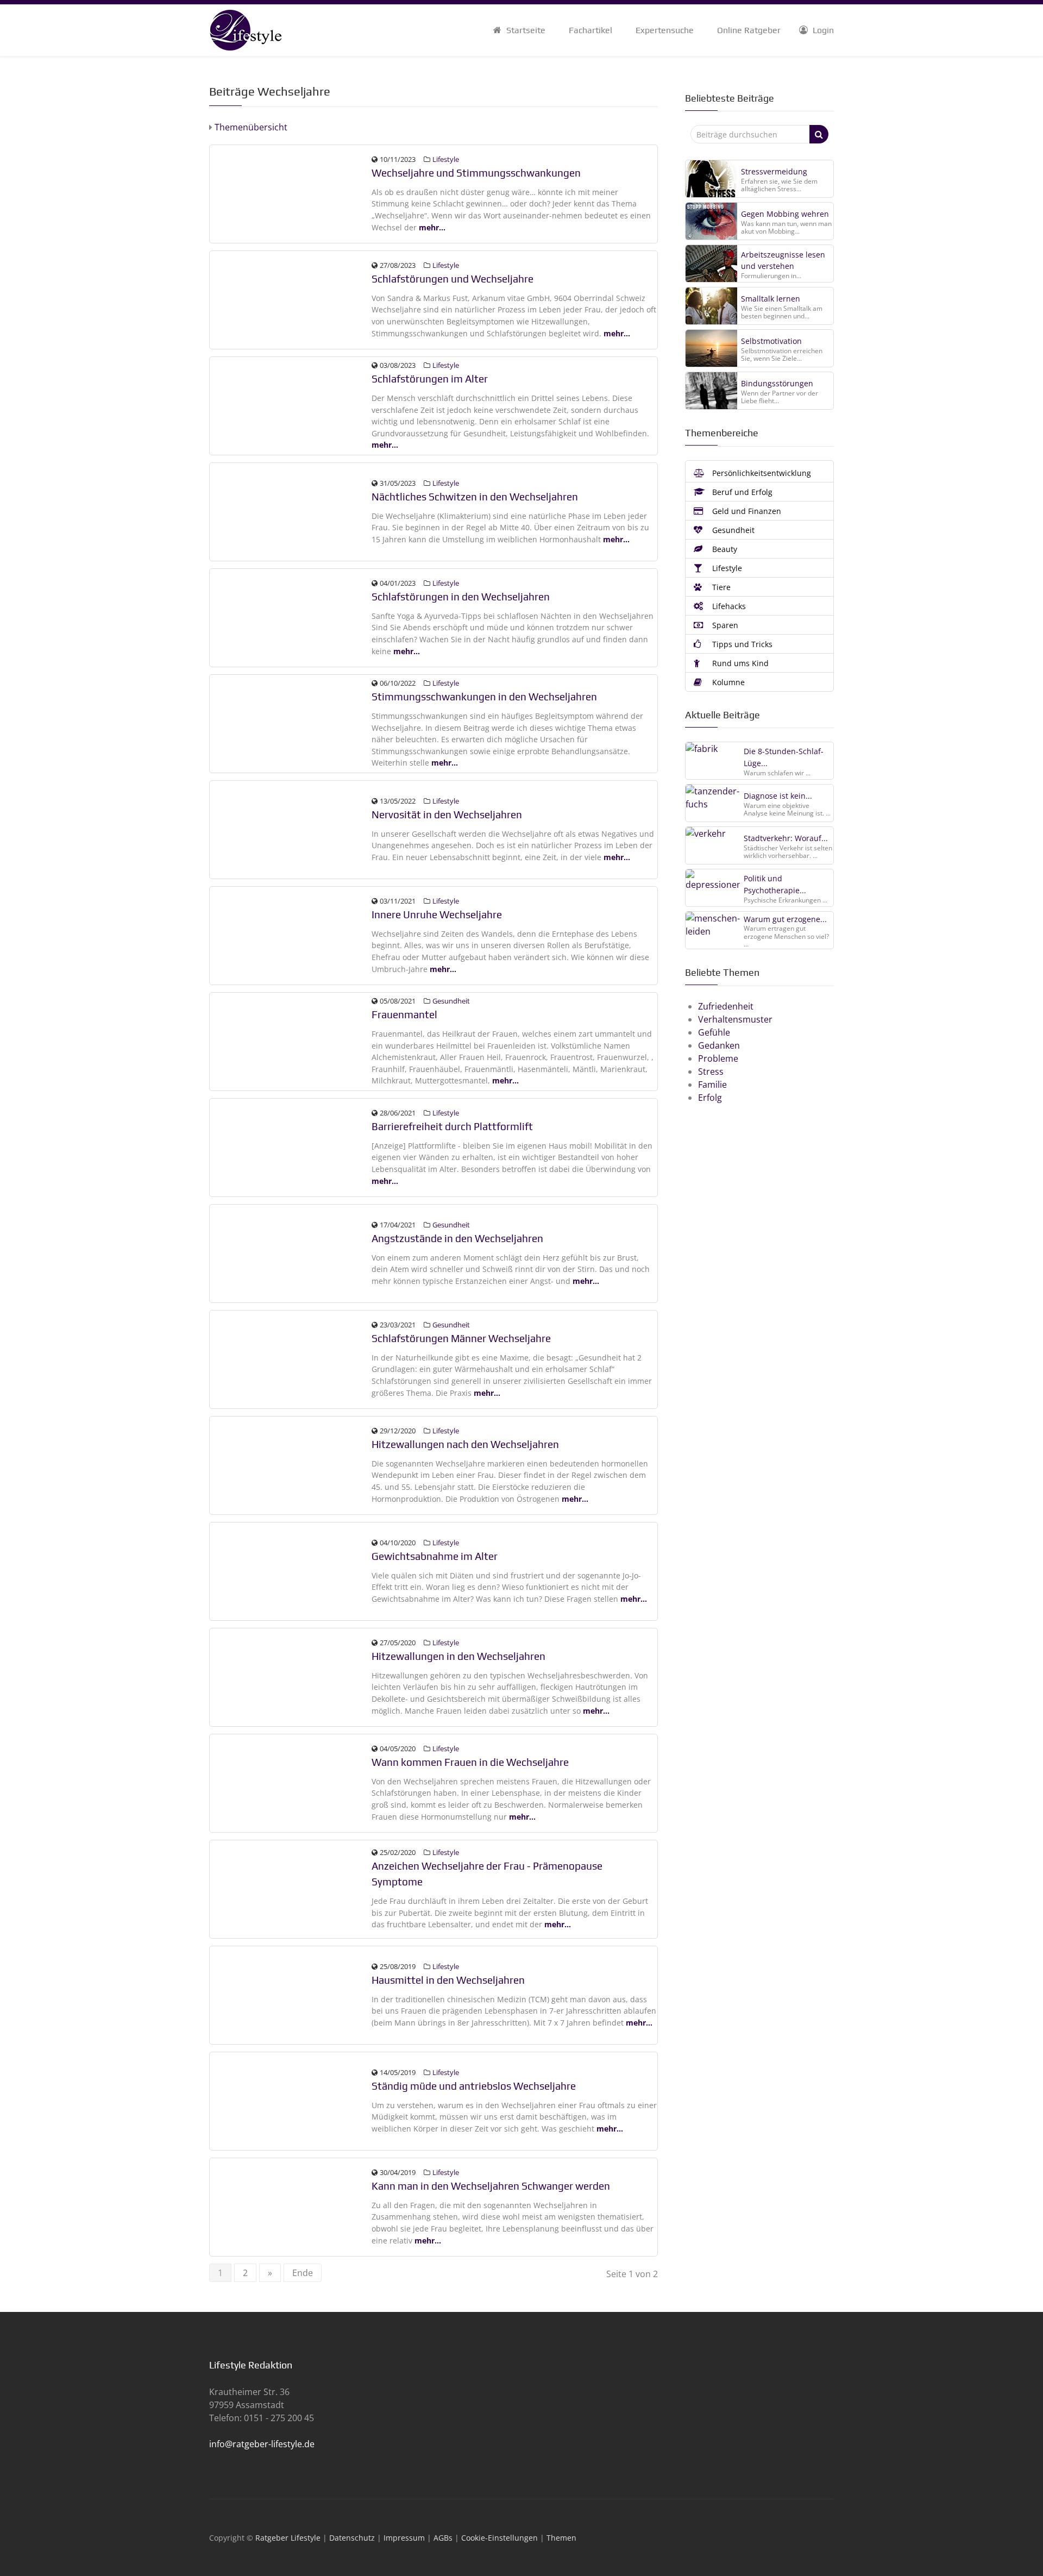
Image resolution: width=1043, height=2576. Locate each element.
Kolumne (727, 682)
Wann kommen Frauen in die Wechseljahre (470, 1762)
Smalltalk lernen (771, 299)
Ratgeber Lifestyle (288, 2538)
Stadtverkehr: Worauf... (786, 838)
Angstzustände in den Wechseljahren (457, 1238)
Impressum (404, 2538)
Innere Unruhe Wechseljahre (437, 914)
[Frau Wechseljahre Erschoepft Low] (291, 617)
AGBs (443, 2538)
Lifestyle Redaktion (251, 2365)
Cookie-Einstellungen (499, 2538)
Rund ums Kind (739, 663)
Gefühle (714, 1032)
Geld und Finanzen (746, 511)
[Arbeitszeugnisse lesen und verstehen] (711, 264)
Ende (303, 2273)
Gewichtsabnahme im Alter (435, 1556)
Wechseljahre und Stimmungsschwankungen (476, 173)
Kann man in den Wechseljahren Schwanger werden (491, 2186)
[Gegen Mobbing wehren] (711, 221)
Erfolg (710, 1098)
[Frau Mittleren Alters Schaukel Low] (291, 511)
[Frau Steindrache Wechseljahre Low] (291, 1464)
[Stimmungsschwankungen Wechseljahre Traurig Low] (291, 723)
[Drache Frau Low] (291, 1888)
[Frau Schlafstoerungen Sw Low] (291, 405)
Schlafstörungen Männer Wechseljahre (461, 1338)
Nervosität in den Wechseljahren (447, 814)
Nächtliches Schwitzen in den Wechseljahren (475, 497)
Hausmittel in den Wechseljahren (448, 1980)
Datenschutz (352, 2538)
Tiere (720, 587)
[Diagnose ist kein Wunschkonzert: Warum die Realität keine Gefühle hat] (713, 803)
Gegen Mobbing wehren (785, 214)
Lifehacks (728, 606)
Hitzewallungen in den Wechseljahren (458, 1656)
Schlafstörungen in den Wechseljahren (461, 597)
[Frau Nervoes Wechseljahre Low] (291, 829)
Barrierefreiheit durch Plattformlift (452, 1126)
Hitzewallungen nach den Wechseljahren (465, 1444)
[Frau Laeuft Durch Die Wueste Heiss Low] (291, 1676)
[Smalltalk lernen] (711, 306)
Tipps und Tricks (741, 644)
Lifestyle (446, 159)
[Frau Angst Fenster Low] (291, 1252)
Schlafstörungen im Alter (430, 379)
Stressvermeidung (774, 171)
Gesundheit (451, 1001)
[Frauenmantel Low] (291, 1041)
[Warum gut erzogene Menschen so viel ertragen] (713, 930)
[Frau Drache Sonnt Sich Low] (291, 1782)
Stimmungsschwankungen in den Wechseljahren (484, 697)
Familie (712, 1085)
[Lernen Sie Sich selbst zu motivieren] (711, 348)
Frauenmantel (404, 1014)
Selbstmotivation (771, 341)
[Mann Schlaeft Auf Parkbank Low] (291, 1358)
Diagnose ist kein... (778, 796)
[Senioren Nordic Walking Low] (291, 1570)
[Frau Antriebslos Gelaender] (291, 2100)
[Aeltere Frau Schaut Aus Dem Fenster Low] (291, 935)
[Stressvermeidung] (711, 179)
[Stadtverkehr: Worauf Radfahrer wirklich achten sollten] (713, 845)
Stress (711, 1071)
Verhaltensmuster (735, 1019)
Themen (561, 2538)
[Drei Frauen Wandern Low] (291, 1994)
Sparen (724, 625)
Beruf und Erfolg (741, 492)
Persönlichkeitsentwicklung (761, 473)
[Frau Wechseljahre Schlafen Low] (291, 299)
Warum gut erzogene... (785, 919)
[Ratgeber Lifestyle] (245, 29)
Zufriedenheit (726, 1006)
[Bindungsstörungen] (711, 391)
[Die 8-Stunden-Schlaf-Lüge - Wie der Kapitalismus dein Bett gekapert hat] (713, 760)
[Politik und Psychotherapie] (713, 887)
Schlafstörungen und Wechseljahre (453, 279)
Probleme (718, 1058)
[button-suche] (819, 134)
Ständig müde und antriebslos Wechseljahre (474, 2086)
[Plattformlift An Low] (291, 1146)
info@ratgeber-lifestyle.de (262, 2444)
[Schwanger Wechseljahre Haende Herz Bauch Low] (291, 2206)
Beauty (724, 549)
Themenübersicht (250, 127)
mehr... (432, 227)
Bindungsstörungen (777, 383)
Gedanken (719, 1045)
